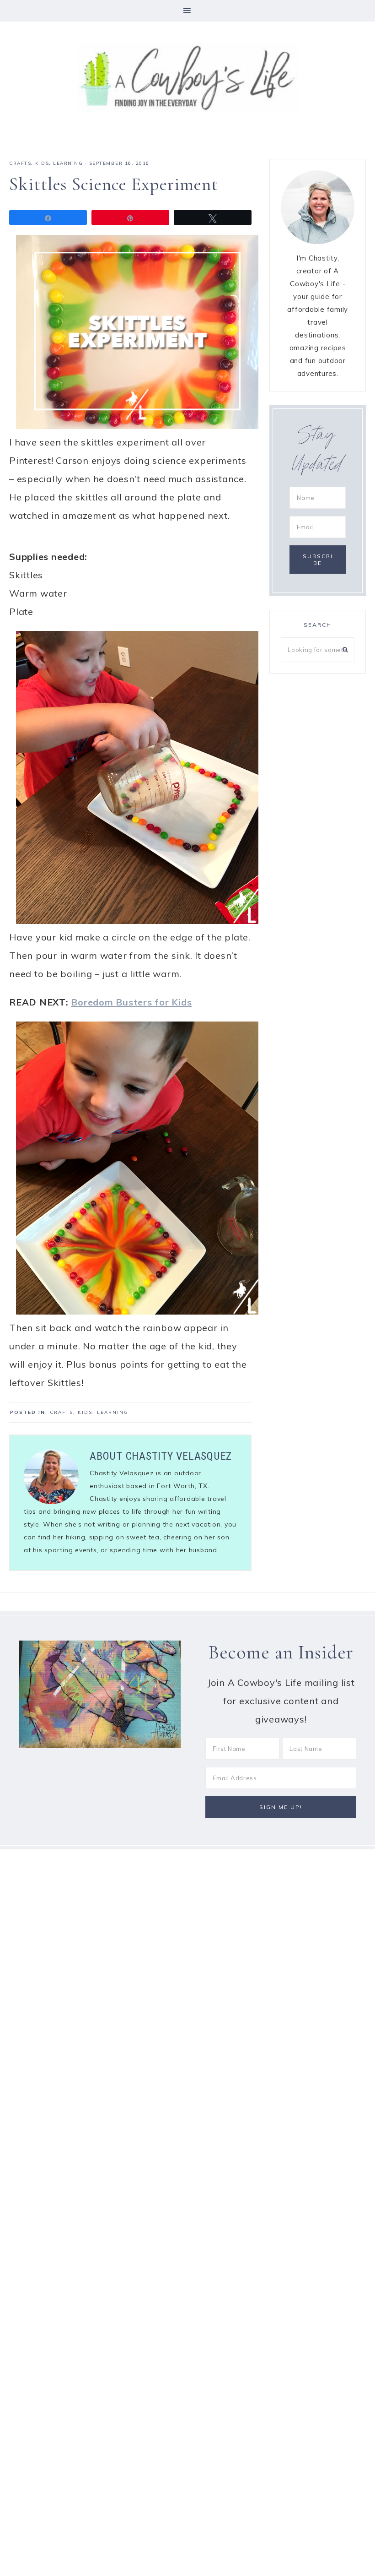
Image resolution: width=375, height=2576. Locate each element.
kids (42, 163)
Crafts (20, 163)
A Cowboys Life (187, 77)
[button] (187, 11)
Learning (68, 163)
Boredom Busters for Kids (131, 1002)
